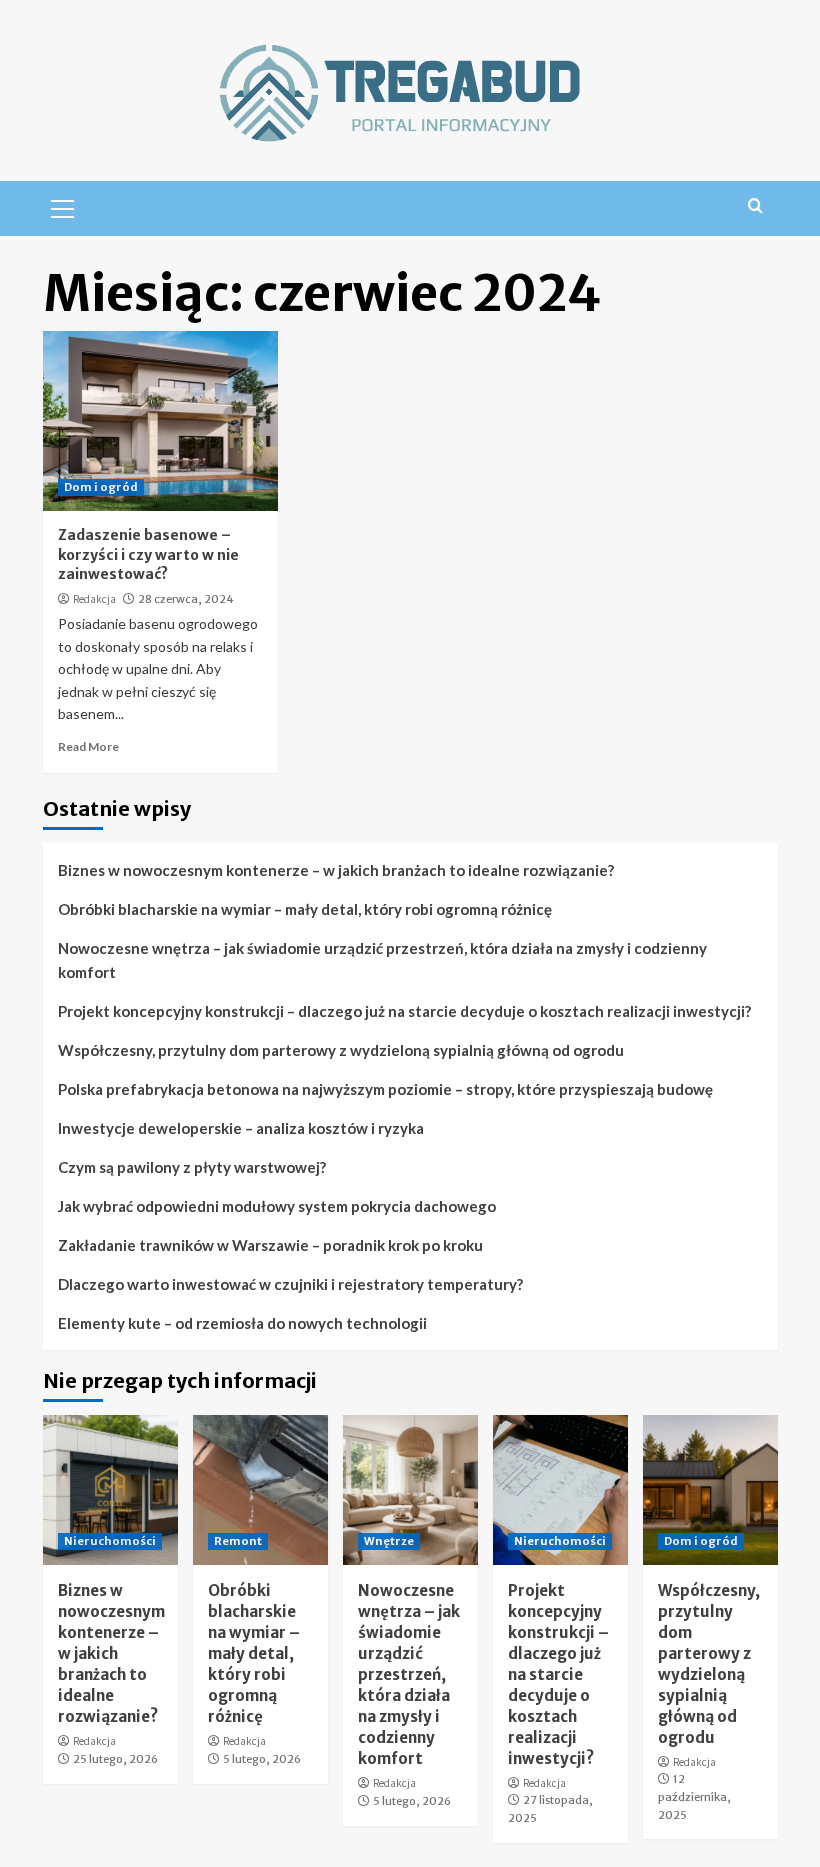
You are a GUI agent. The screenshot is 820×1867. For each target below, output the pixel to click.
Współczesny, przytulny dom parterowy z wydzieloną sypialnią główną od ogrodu (341, 1050)
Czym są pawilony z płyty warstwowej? (192, 1167)
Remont (238, 1541)
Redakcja (94, 599)
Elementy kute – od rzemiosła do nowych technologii (242, 1323)
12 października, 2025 (694, 1796)
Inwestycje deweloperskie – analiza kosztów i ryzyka (241, 1128)
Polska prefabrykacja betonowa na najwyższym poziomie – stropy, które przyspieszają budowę (385, 1089)
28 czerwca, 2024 (186, 599)
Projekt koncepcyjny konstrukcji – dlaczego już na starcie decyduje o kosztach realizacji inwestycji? (404, 1011)
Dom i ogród (101, 487)
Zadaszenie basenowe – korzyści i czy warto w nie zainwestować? (148, 554)
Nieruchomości (110, 1541)
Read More (88, 746)
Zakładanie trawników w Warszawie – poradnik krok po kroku (270, 1245)
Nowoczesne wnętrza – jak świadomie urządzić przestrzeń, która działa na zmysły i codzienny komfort (382, 960)
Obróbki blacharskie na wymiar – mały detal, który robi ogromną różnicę (305, 909)
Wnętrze (389, 1541)
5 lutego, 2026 (262, 1759)
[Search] (755, 206)
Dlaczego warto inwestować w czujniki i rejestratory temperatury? (290, 1284)
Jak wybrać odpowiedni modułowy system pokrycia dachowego (277, 1206)
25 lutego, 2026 (115, 1759)
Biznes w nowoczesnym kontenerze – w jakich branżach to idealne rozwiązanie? (336, 870)
